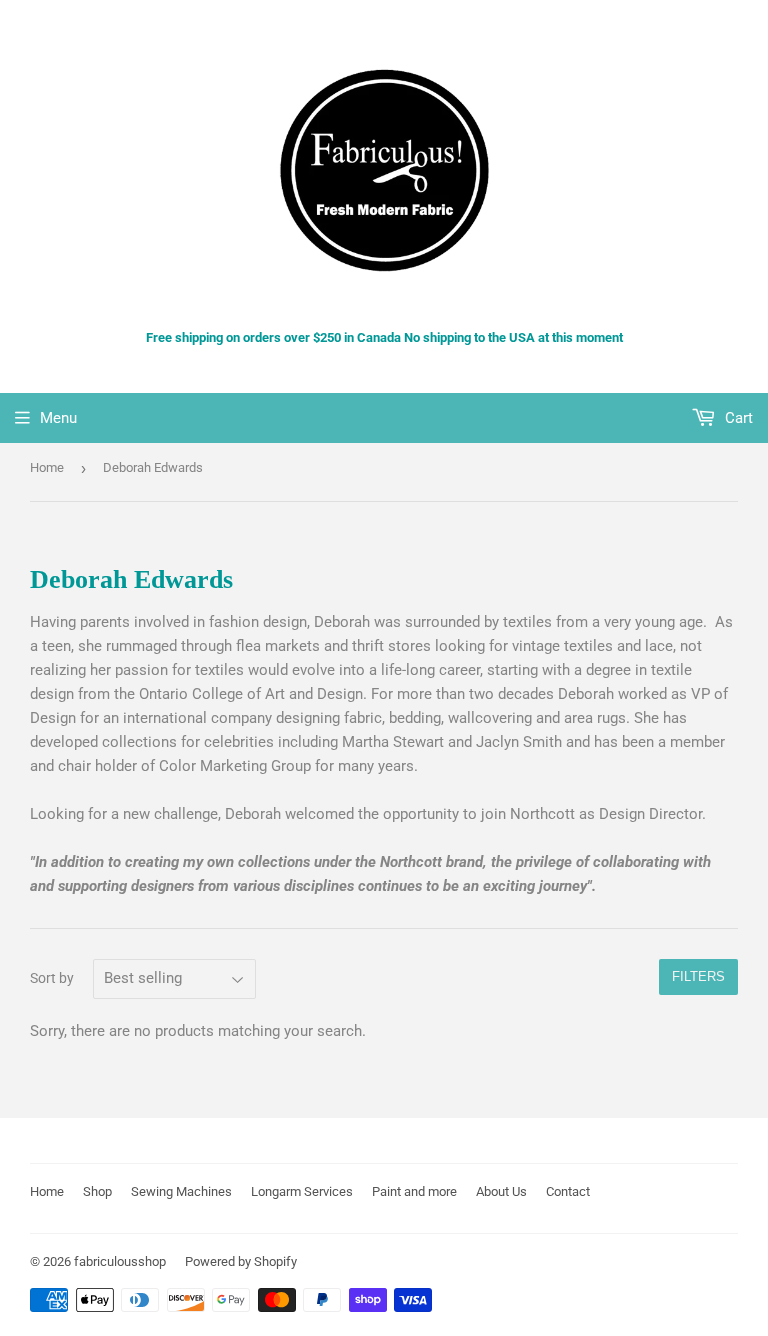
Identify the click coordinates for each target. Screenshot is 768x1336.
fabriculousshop (120, 1261)
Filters (698, 976)
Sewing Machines (181, 1191)
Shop (97, 1191)
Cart (737, 418)
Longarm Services (302, 1191)
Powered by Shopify (241, 1261)
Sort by (52, 978)
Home (47, 467)
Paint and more (414, 1191)
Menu (58, 418)
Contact (568, 1191)
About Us (501, 1191)
